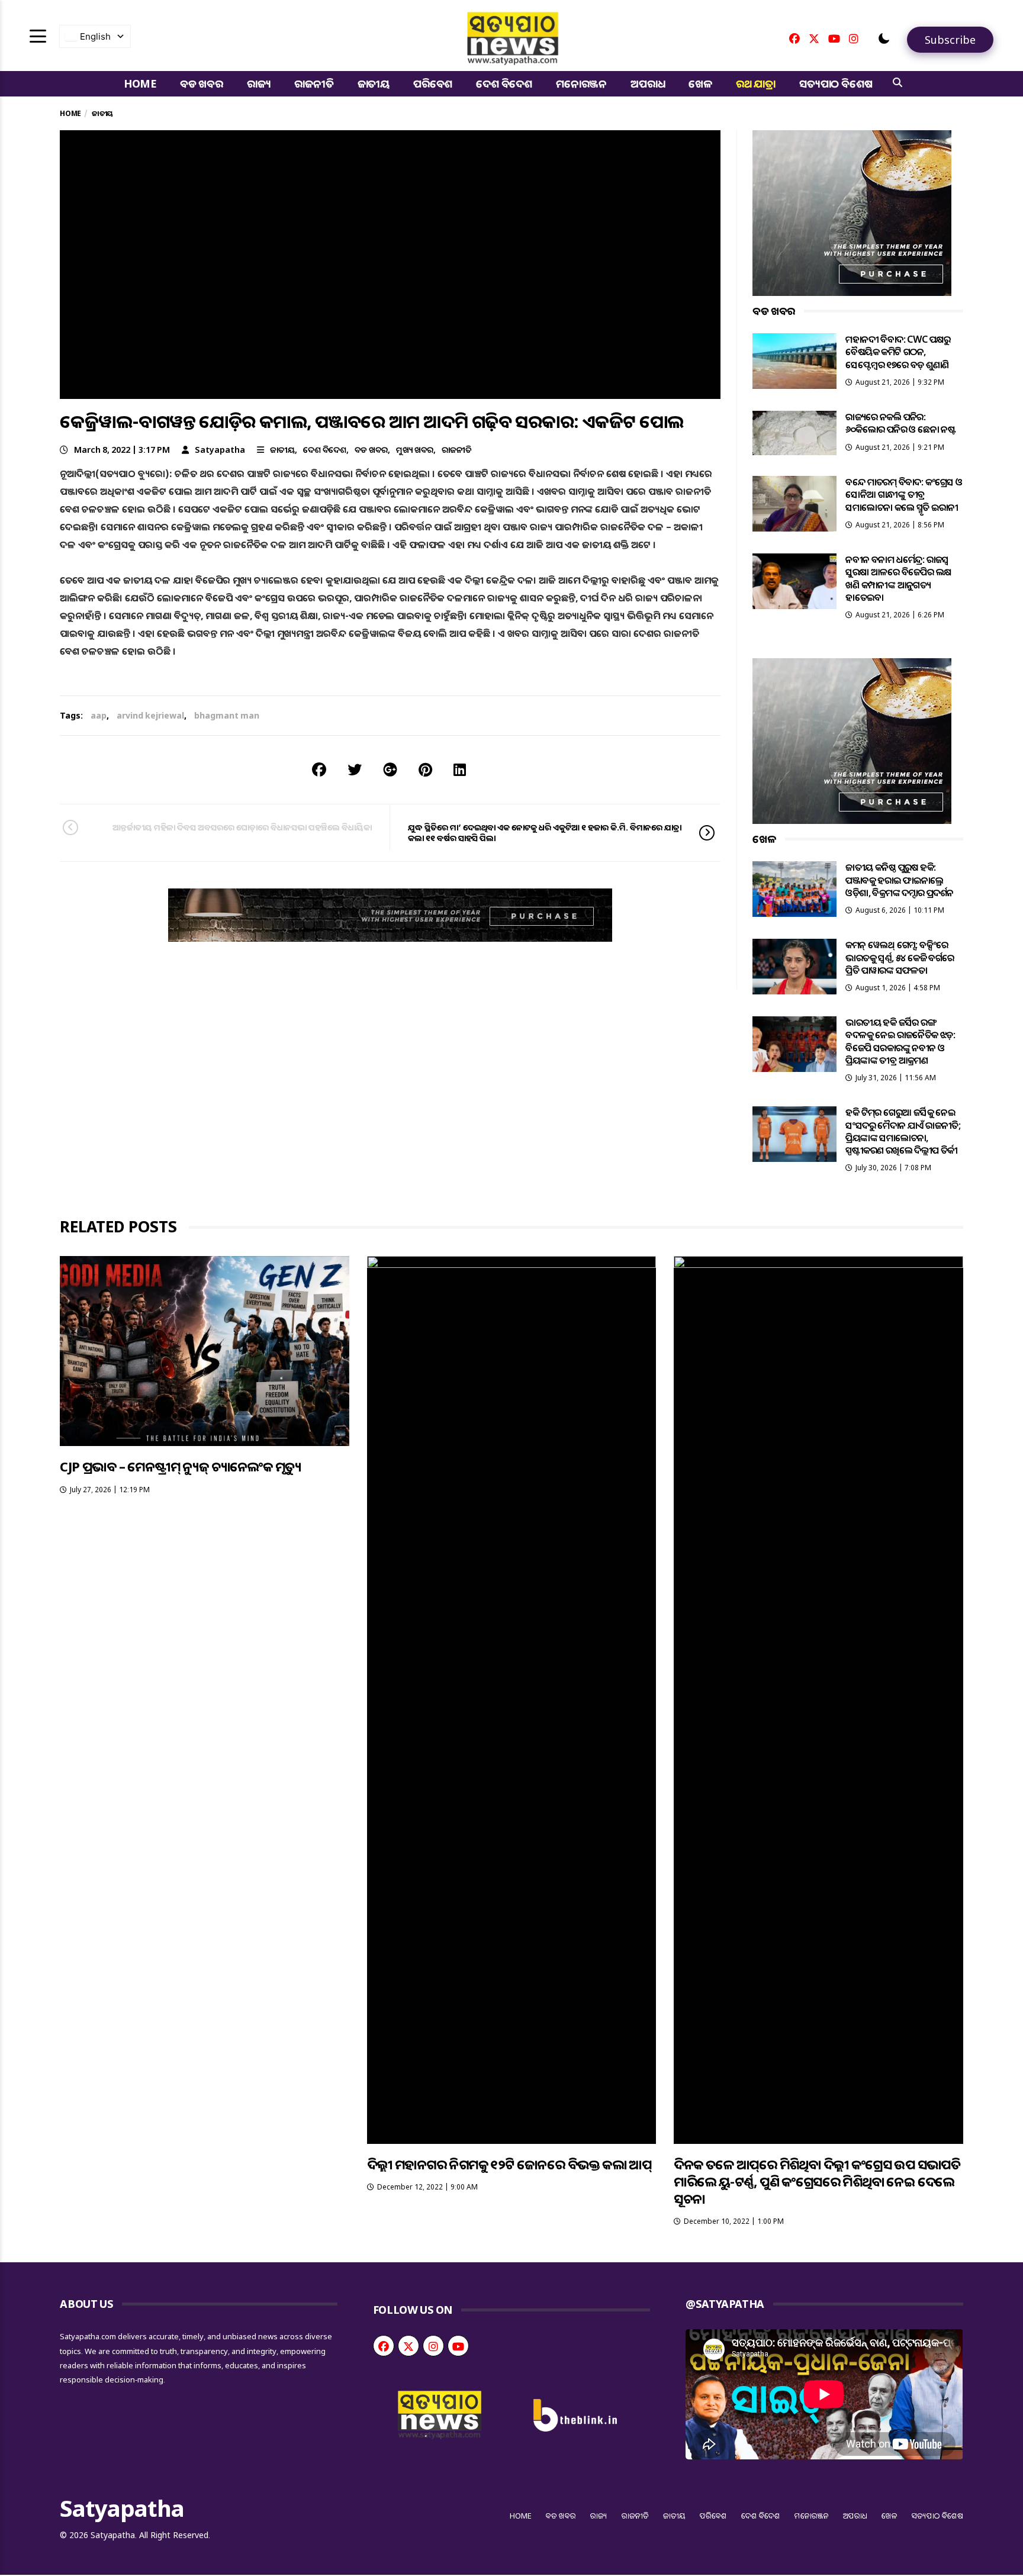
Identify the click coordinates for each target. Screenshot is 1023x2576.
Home (140, 83)
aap (99, 715)
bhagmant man (227, 715)
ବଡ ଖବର (202, 83)
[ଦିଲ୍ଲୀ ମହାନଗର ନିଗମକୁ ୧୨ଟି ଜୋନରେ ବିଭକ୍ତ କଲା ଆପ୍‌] (511, 1700)
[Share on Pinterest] (425, 769)
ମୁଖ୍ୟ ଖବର (415, 450)
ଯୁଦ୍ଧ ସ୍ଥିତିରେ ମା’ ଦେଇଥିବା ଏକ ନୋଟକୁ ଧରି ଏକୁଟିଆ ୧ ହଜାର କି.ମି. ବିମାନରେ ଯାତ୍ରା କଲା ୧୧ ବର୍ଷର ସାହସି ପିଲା (545, 833)
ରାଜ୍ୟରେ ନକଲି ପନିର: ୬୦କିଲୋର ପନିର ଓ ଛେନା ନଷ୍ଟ (900, 423)
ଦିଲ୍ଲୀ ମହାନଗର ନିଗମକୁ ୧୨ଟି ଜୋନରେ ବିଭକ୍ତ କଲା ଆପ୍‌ (509, 2164)
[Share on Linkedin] (460, 769)
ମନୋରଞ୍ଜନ (581, 83)
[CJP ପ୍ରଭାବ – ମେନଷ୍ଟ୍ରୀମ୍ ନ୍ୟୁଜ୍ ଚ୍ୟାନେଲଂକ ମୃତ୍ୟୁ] (204, 1351)
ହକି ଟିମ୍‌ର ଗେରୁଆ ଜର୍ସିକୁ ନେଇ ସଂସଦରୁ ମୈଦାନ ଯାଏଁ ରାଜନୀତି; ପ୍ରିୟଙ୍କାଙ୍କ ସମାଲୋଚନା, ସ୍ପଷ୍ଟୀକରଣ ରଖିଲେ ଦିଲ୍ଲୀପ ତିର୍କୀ (903, 1131)
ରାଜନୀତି (314, 83)
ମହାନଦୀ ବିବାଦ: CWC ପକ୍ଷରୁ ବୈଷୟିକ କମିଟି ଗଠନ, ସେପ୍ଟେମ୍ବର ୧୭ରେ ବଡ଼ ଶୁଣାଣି (898, 352)
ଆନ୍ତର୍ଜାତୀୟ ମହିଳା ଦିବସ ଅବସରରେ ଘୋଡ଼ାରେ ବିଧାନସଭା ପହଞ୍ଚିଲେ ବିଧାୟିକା (242, 827)
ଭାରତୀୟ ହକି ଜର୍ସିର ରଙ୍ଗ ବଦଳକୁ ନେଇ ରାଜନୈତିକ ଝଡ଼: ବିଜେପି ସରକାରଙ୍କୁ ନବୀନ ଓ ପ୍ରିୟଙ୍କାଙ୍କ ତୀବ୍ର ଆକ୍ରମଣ (900, 1041)
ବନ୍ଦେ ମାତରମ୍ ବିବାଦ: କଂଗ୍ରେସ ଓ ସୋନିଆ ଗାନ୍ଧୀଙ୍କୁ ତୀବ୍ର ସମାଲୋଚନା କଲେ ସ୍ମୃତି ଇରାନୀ (904, 495)
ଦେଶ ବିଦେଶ (504, 83)
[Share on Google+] (390, 769)
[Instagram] (854, 38)
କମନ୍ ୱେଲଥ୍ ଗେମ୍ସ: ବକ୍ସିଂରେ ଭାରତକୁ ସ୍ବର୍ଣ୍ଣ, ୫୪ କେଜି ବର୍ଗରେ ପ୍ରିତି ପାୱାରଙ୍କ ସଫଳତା (900, 957)
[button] (884, 38)
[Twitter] (814, 38)
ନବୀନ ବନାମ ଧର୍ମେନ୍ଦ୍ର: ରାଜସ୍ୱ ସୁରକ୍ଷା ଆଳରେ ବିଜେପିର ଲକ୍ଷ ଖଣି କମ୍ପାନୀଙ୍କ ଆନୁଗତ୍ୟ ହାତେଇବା (898, 578)
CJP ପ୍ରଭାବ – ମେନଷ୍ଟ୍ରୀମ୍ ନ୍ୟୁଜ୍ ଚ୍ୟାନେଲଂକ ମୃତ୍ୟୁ (180, 1466)
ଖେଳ (700, 83)
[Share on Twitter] (355, 769)
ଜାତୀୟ (374, 83)
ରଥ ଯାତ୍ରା (756, 83)
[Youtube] (834, 38)
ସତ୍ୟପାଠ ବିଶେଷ (836, 83)
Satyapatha (220, 450)
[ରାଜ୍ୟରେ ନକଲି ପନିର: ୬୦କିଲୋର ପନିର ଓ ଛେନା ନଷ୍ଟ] (794, 433)
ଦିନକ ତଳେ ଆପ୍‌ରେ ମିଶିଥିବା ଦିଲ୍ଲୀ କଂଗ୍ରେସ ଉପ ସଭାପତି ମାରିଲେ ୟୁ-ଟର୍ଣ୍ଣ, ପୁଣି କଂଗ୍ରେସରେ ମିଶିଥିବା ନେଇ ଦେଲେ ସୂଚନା (817, 2181)
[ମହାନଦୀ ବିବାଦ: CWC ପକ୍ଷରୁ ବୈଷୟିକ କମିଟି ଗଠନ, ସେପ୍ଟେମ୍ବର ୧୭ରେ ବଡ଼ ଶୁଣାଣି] (794, 361)
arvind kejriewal (150, 715)
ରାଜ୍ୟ (259, 83)
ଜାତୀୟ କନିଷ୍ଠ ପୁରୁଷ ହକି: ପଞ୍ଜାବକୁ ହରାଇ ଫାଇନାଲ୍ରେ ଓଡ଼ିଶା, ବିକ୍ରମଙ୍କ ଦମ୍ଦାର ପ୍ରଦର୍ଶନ (899, 880)
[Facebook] (794, 38)
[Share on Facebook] (319, 769)
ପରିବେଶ (433, 83)
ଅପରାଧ (648, 83)
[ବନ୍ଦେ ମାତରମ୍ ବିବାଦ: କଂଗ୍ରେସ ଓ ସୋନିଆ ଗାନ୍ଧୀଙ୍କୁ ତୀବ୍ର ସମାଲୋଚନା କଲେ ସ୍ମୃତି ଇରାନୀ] (794, 504)
